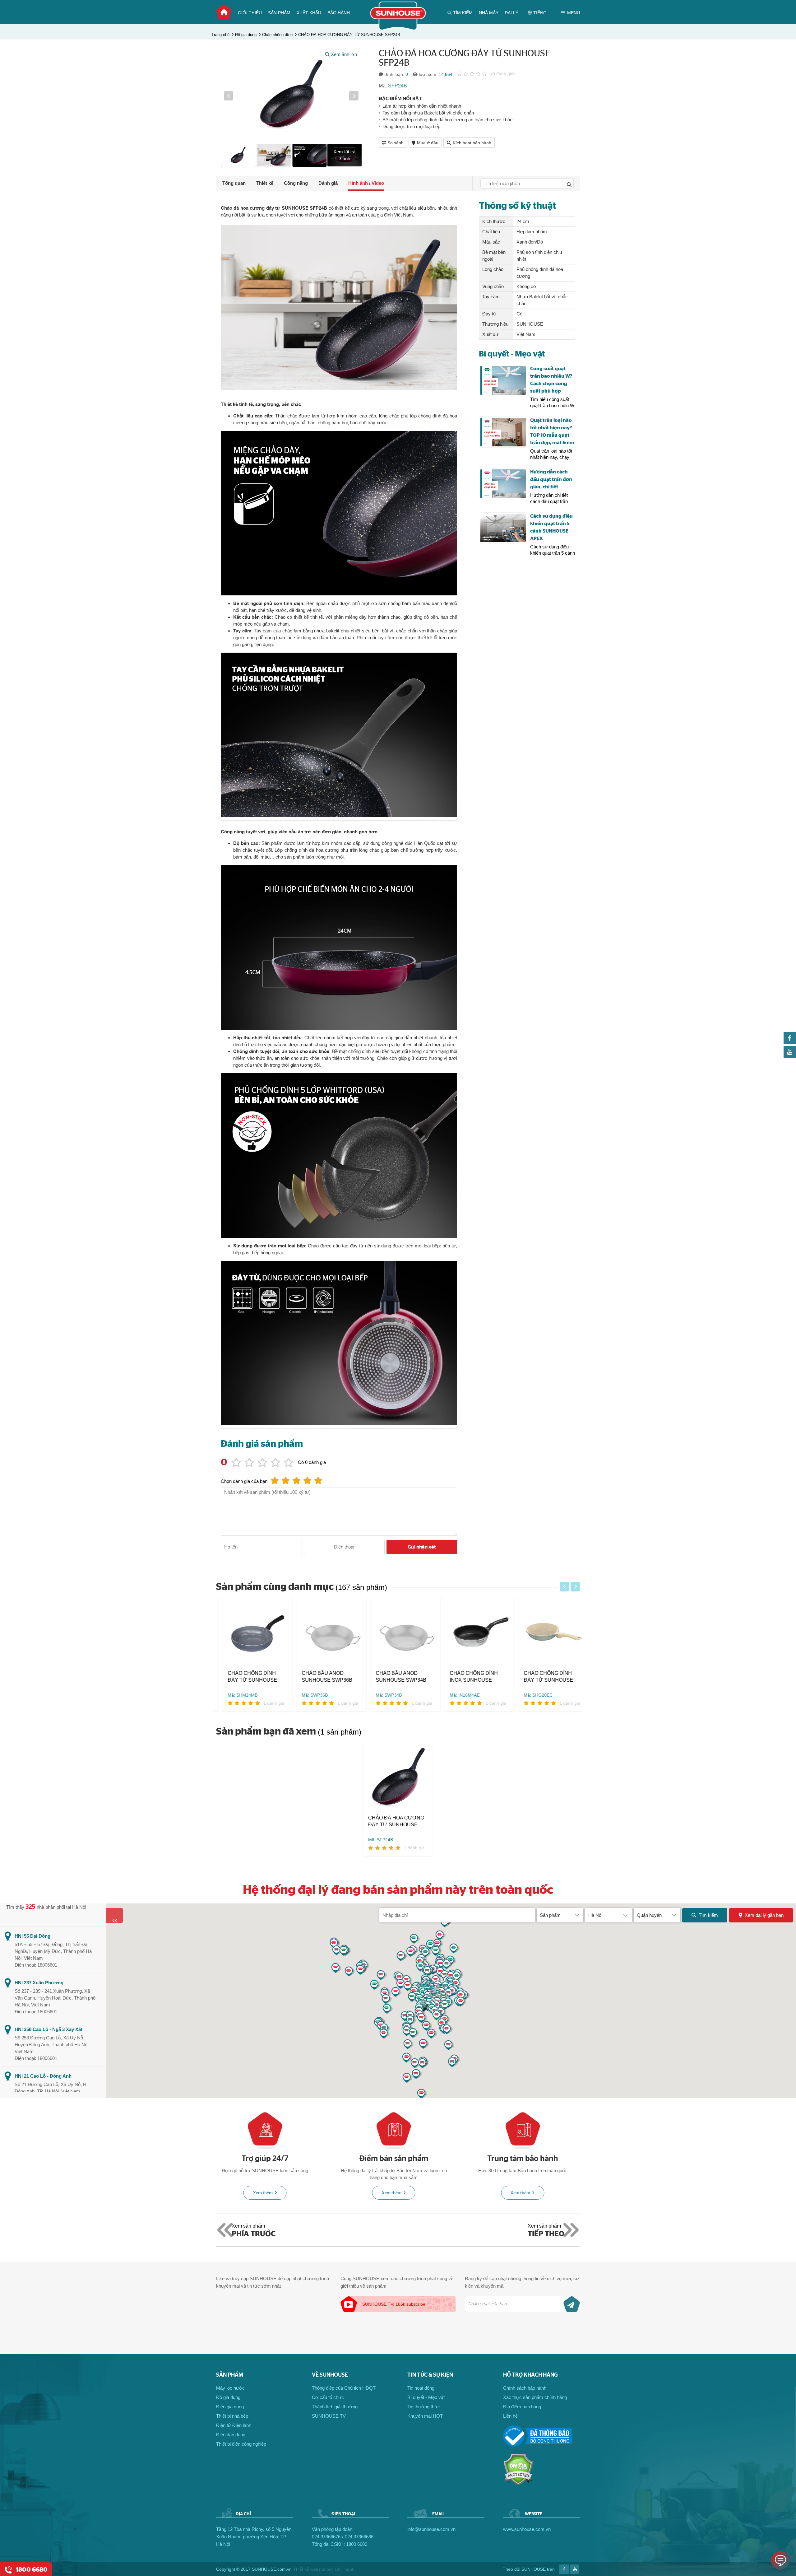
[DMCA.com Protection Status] (518, 2484)
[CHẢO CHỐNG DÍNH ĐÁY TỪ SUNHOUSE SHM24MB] (251, 1634)
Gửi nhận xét (422, 1547)
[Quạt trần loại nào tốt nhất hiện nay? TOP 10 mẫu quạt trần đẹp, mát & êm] (503, 432)
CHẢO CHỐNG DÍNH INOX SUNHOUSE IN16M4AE (467, 1677)
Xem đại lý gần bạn (764, 1915)
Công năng (296, 183)
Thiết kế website (309, 2569)
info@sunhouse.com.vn (431, 2529)
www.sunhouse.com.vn (527, 2529)
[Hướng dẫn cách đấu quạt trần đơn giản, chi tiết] (503, 484)
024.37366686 (359, 2537)
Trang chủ (224, 12)
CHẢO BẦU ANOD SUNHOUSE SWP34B (394, 1677)
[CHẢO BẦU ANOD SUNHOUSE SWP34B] (399, 1634)
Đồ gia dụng (246, 35)
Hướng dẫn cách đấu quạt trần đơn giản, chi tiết (551, 479)
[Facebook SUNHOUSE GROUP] (790, 1043)
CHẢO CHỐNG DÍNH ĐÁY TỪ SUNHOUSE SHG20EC (541, 1677)
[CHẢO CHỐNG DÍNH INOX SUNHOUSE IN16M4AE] (473, 1634)
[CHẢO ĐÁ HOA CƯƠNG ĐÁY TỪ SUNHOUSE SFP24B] (398, 1778)
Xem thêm (263, 2193)
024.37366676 (326, 2537)
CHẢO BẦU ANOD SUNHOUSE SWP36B (320, 1677)
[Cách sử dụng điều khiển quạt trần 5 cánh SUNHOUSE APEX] (503, 528)
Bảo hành (339, 13)
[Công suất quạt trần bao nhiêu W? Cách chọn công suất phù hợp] (503, 381)
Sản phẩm (279, 13)
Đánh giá (328, 183)
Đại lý (511, 13)
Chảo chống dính (277, 35)
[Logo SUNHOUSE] (398, 29)
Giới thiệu (250, 13)
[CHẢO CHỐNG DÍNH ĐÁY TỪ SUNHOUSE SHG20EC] (547, 1634)
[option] (291, 96)
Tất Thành (344, 2569)
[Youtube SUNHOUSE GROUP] (790, 1057)
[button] (229, 96)
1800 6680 (357, 2544)
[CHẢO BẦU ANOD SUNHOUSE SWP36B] (325, 1634)
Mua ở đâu (428, 143)
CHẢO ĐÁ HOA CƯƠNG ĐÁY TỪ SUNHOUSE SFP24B (349, 35)
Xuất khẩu (309, 13)
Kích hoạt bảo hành (472, 143)
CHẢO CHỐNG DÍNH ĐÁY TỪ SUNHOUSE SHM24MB (245, 1677)
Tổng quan (234, 183)
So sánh (396, 143)
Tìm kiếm (708, 1915)
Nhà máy (489, 13)
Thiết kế (265, 183)
